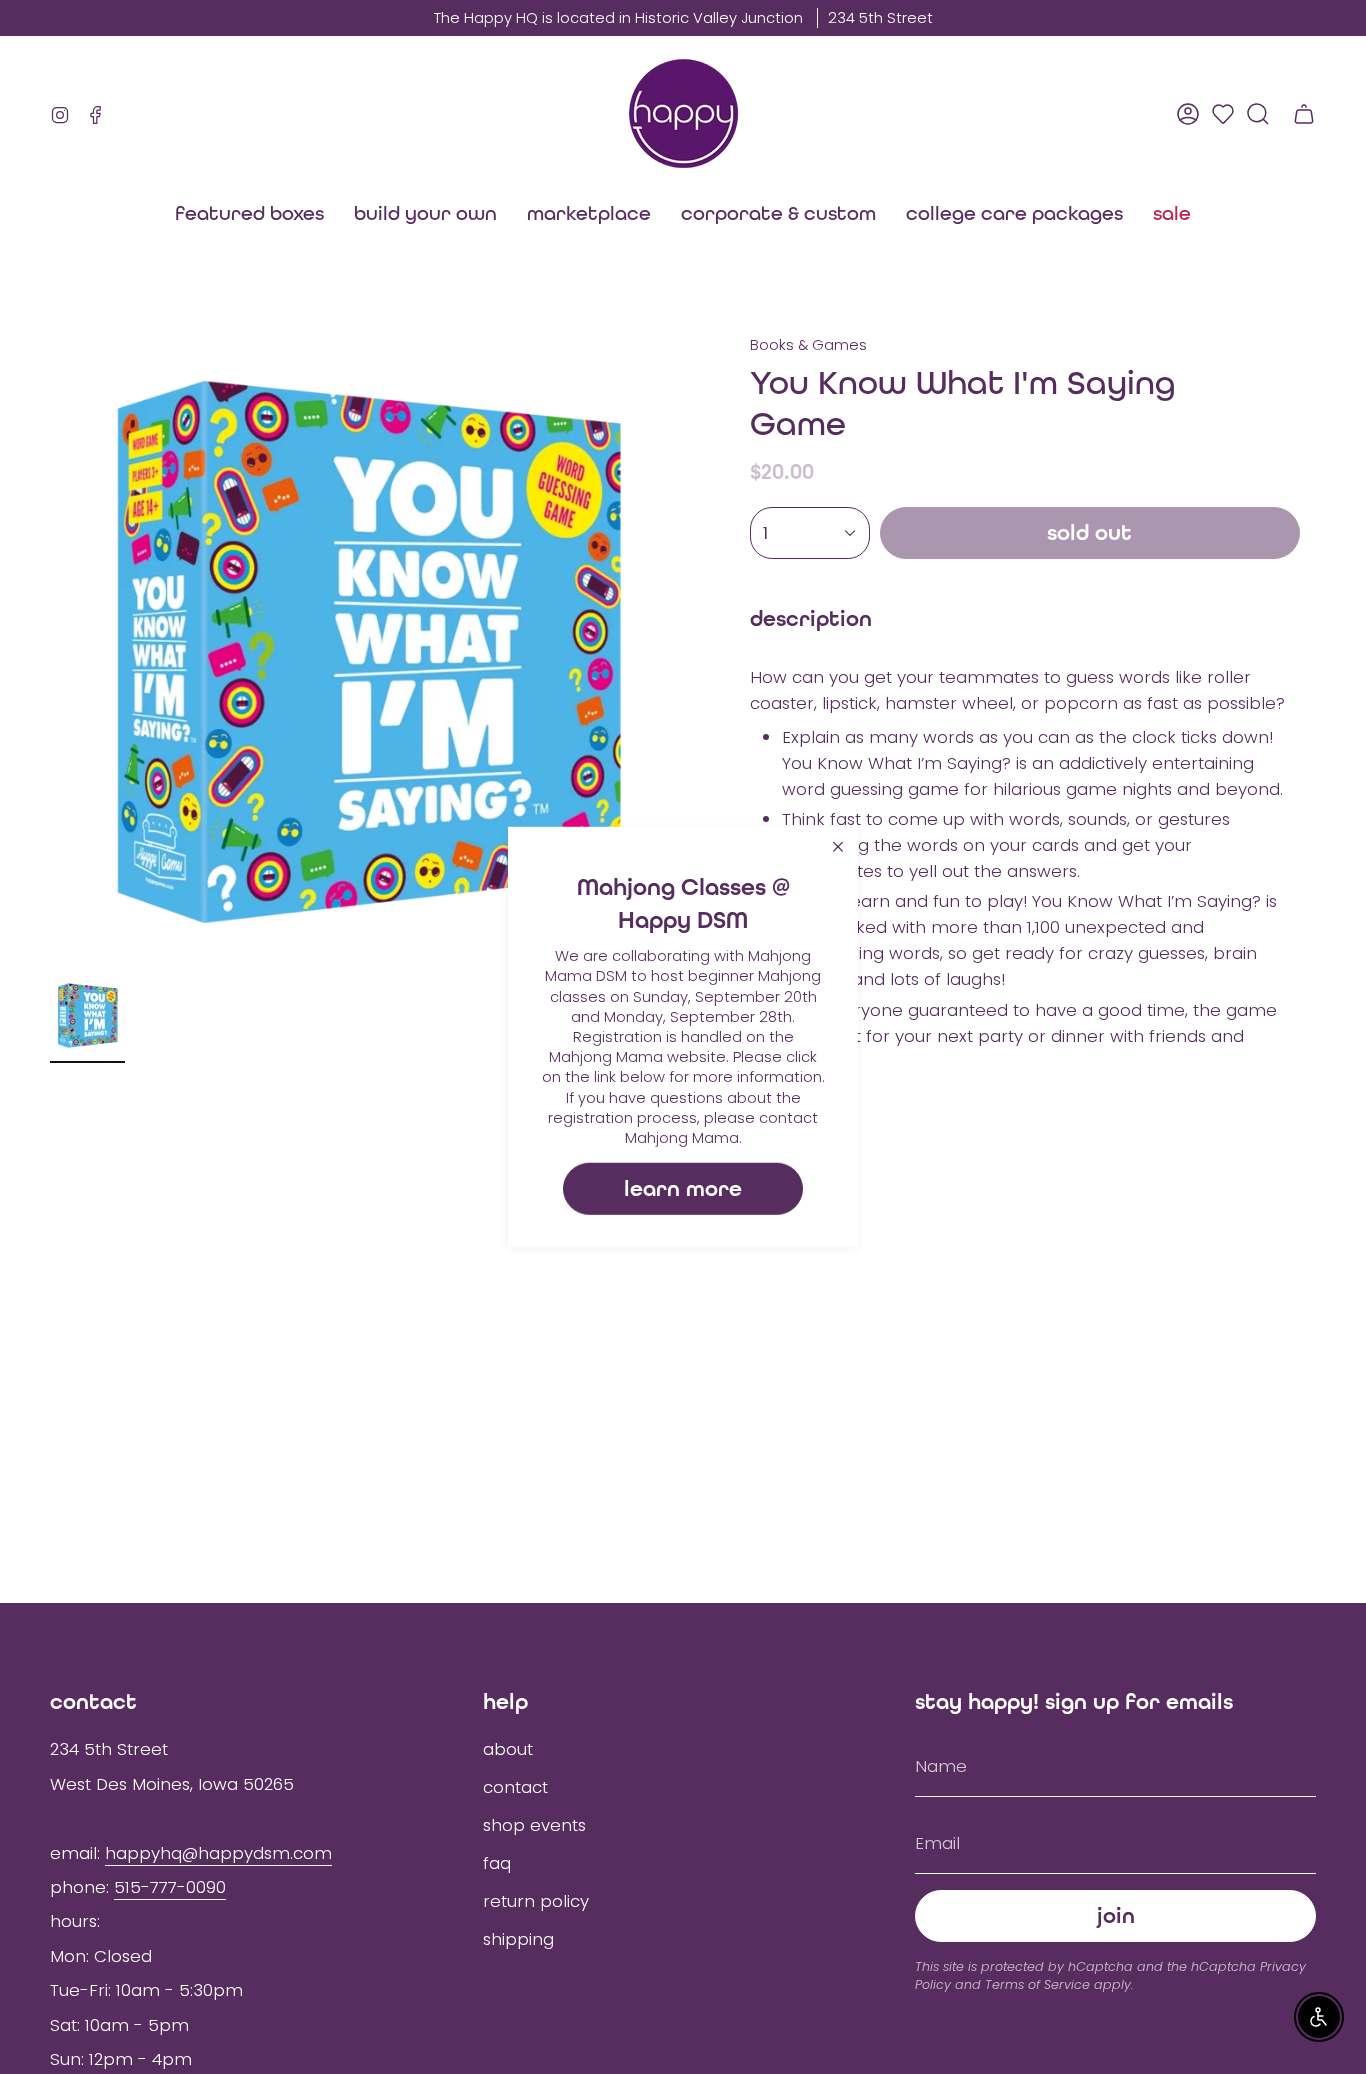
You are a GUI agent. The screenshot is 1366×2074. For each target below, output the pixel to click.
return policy (536, 1901)
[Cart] (1304, 114)
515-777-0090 (170, 1887)
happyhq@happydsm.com (218, 1853)
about (508, 1749)
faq (497, 1863)
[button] (589, 213)
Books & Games (808, 345)
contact (515, 1787)
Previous (50, 652)
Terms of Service (1037, 1984)
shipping (518, 1939)
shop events (534, 1825)
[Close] (838, 847)
